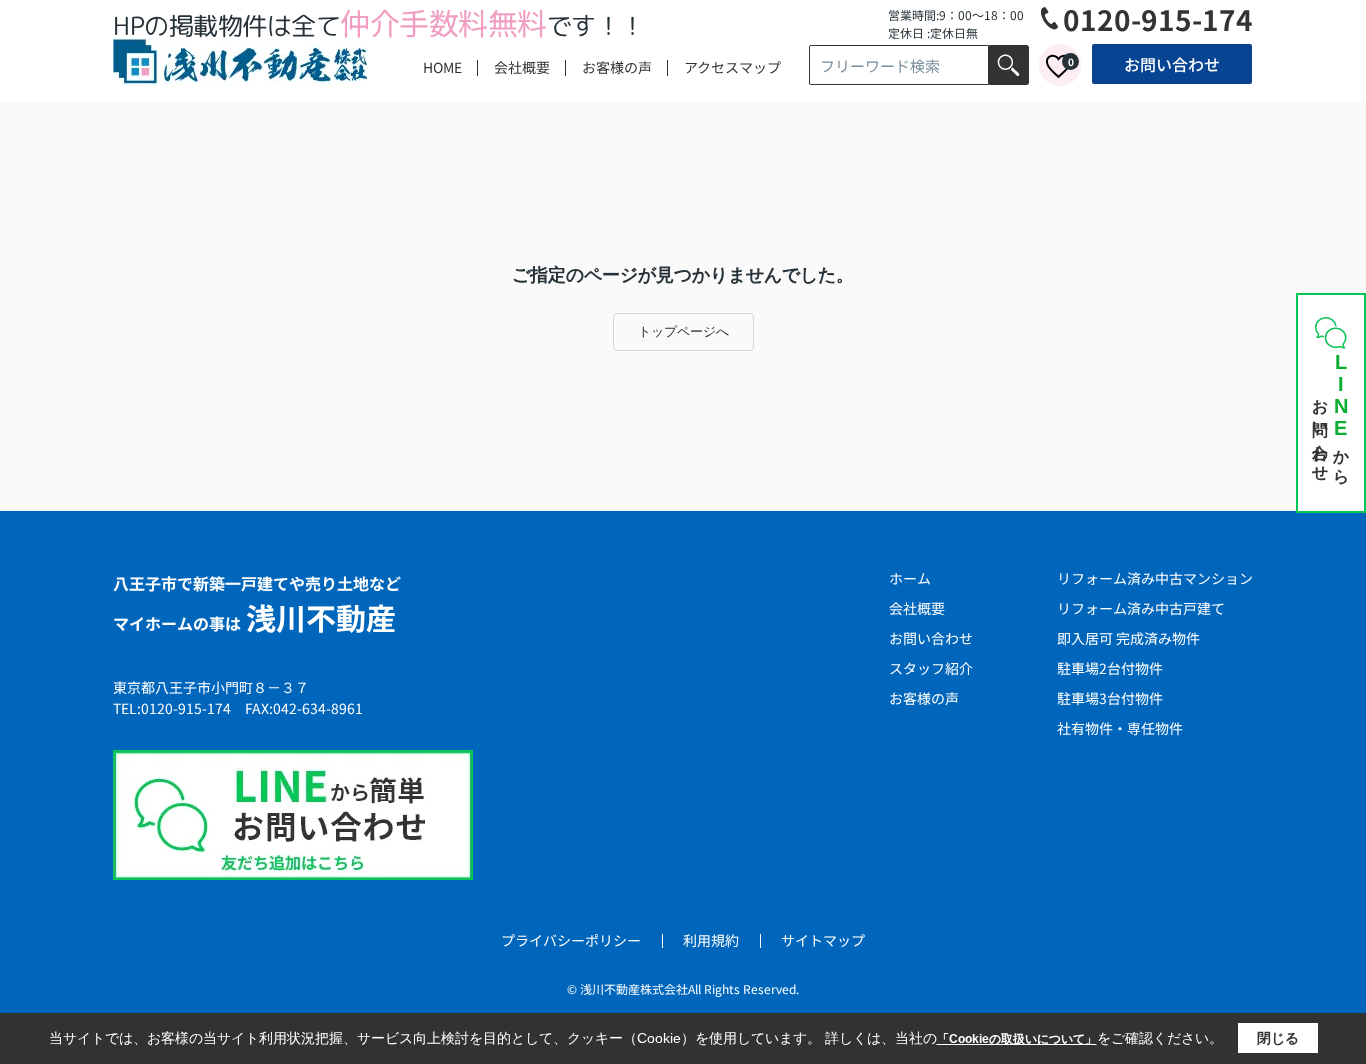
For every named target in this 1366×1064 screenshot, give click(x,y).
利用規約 (711, 940)
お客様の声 (617, 67)
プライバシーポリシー (571, 940)
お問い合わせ (1172, 64)
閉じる (1278, 1038)
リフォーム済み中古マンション (1155, 578)
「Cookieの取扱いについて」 (1017, 1039)
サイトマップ (823, 940)
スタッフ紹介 (931, 668)
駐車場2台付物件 (1110, 668)
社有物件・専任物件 (1120, 728)
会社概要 (522, 67)
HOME (442, 67)
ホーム (910, 578)
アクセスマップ (732, 67)
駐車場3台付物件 (1110, 698)
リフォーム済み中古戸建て (1141, 608)
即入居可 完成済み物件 (1128, 638)
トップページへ (683, 331)
